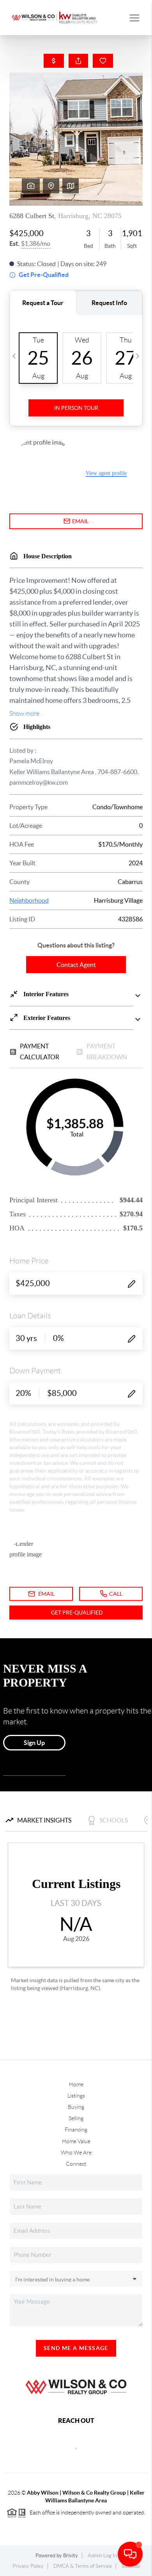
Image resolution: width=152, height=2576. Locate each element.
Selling (76, 2118)
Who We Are (76, 2153)
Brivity (71, 2556)
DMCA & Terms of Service (83, 2566)
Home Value (76, 2141)
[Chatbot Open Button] (130, 2554)
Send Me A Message (76, 2348)
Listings (76, 2096)
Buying (76, 2107)
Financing (76, 2130)
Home (76, 2084)
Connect (76, 2164)
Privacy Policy (28, 2566)
